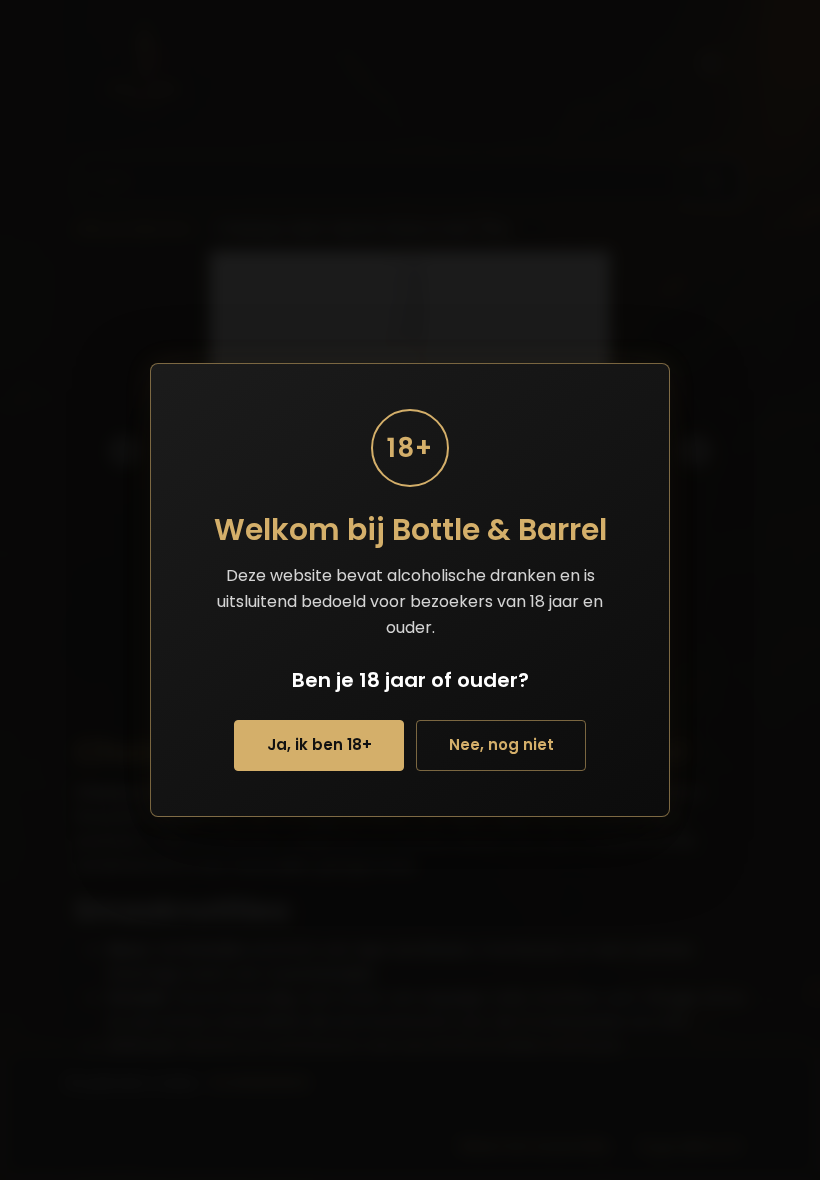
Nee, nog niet (501, 744)
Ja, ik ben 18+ (319, 744)
